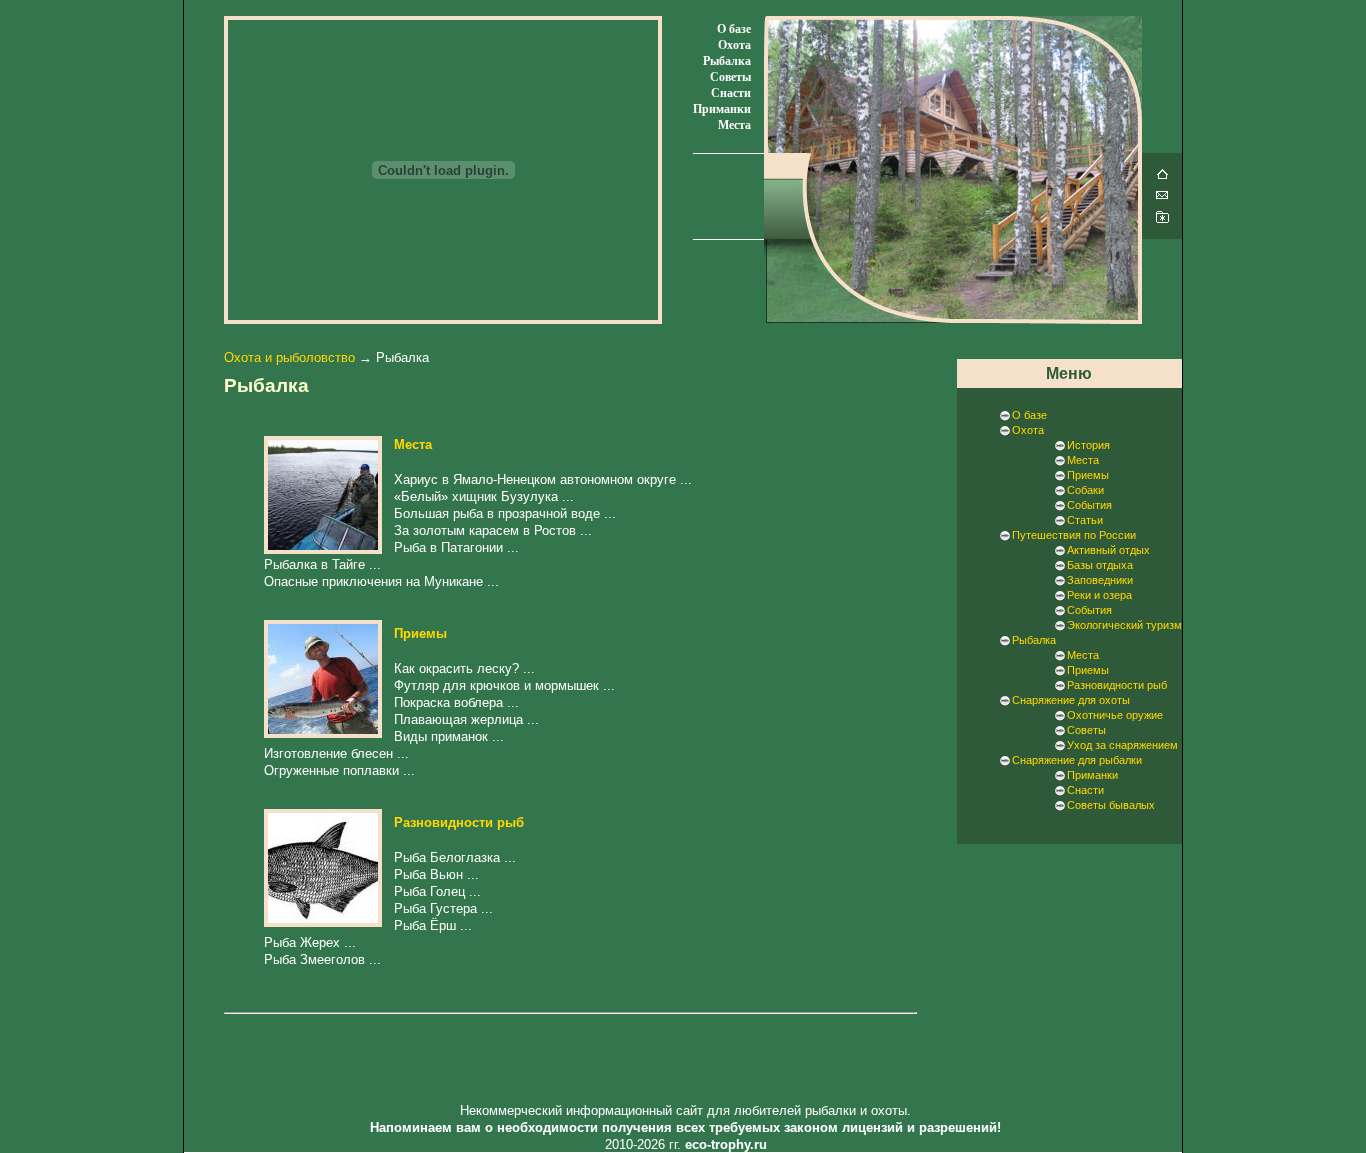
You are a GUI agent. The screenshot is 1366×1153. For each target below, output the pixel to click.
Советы (730, 77)
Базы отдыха (1100, 565)
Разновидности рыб (459, 822)
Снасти (731, 93)
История (1088, 445)
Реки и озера (1099, 595)
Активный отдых (1108, 550)
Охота (734, 45)
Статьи (1085, 520)
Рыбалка (727, 61)
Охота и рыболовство (289, 357)
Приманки (722, 109)
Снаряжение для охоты (1071, 700)
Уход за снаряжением (1122, 745)
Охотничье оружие (1115, 715)
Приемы (420, 633)
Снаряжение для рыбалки (1077, 760)
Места (734, 125)
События (1089, 505)
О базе (734, 29)
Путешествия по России (1074, 535)
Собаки (1085, 490)
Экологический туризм (1124, 625)
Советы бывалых (1111, 805)
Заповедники (1100, 580)
